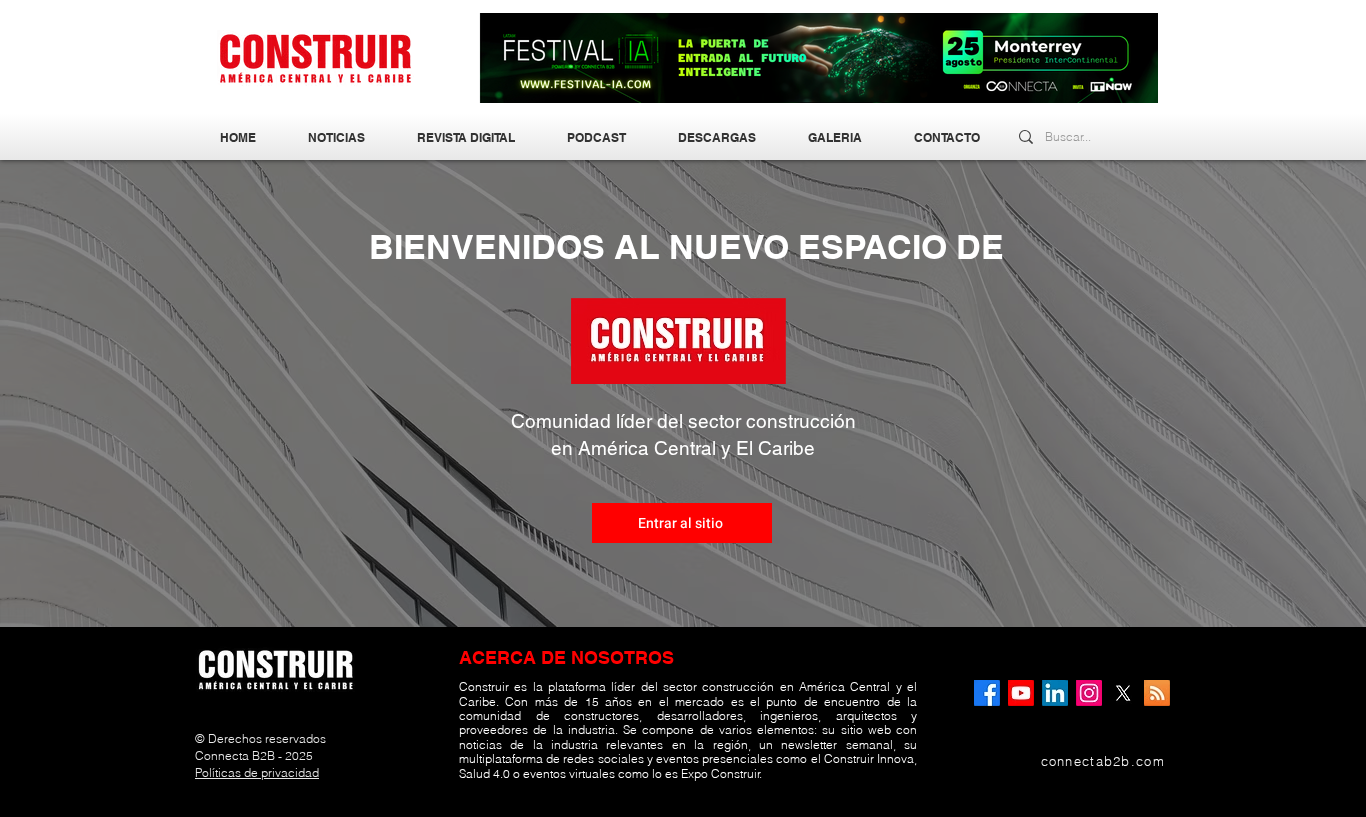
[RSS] (1157, 693)
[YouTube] (1021, 693)
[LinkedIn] (1055, 693)
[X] (1123, 693)
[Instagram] (1089, 693)
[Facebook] (987, 693)
